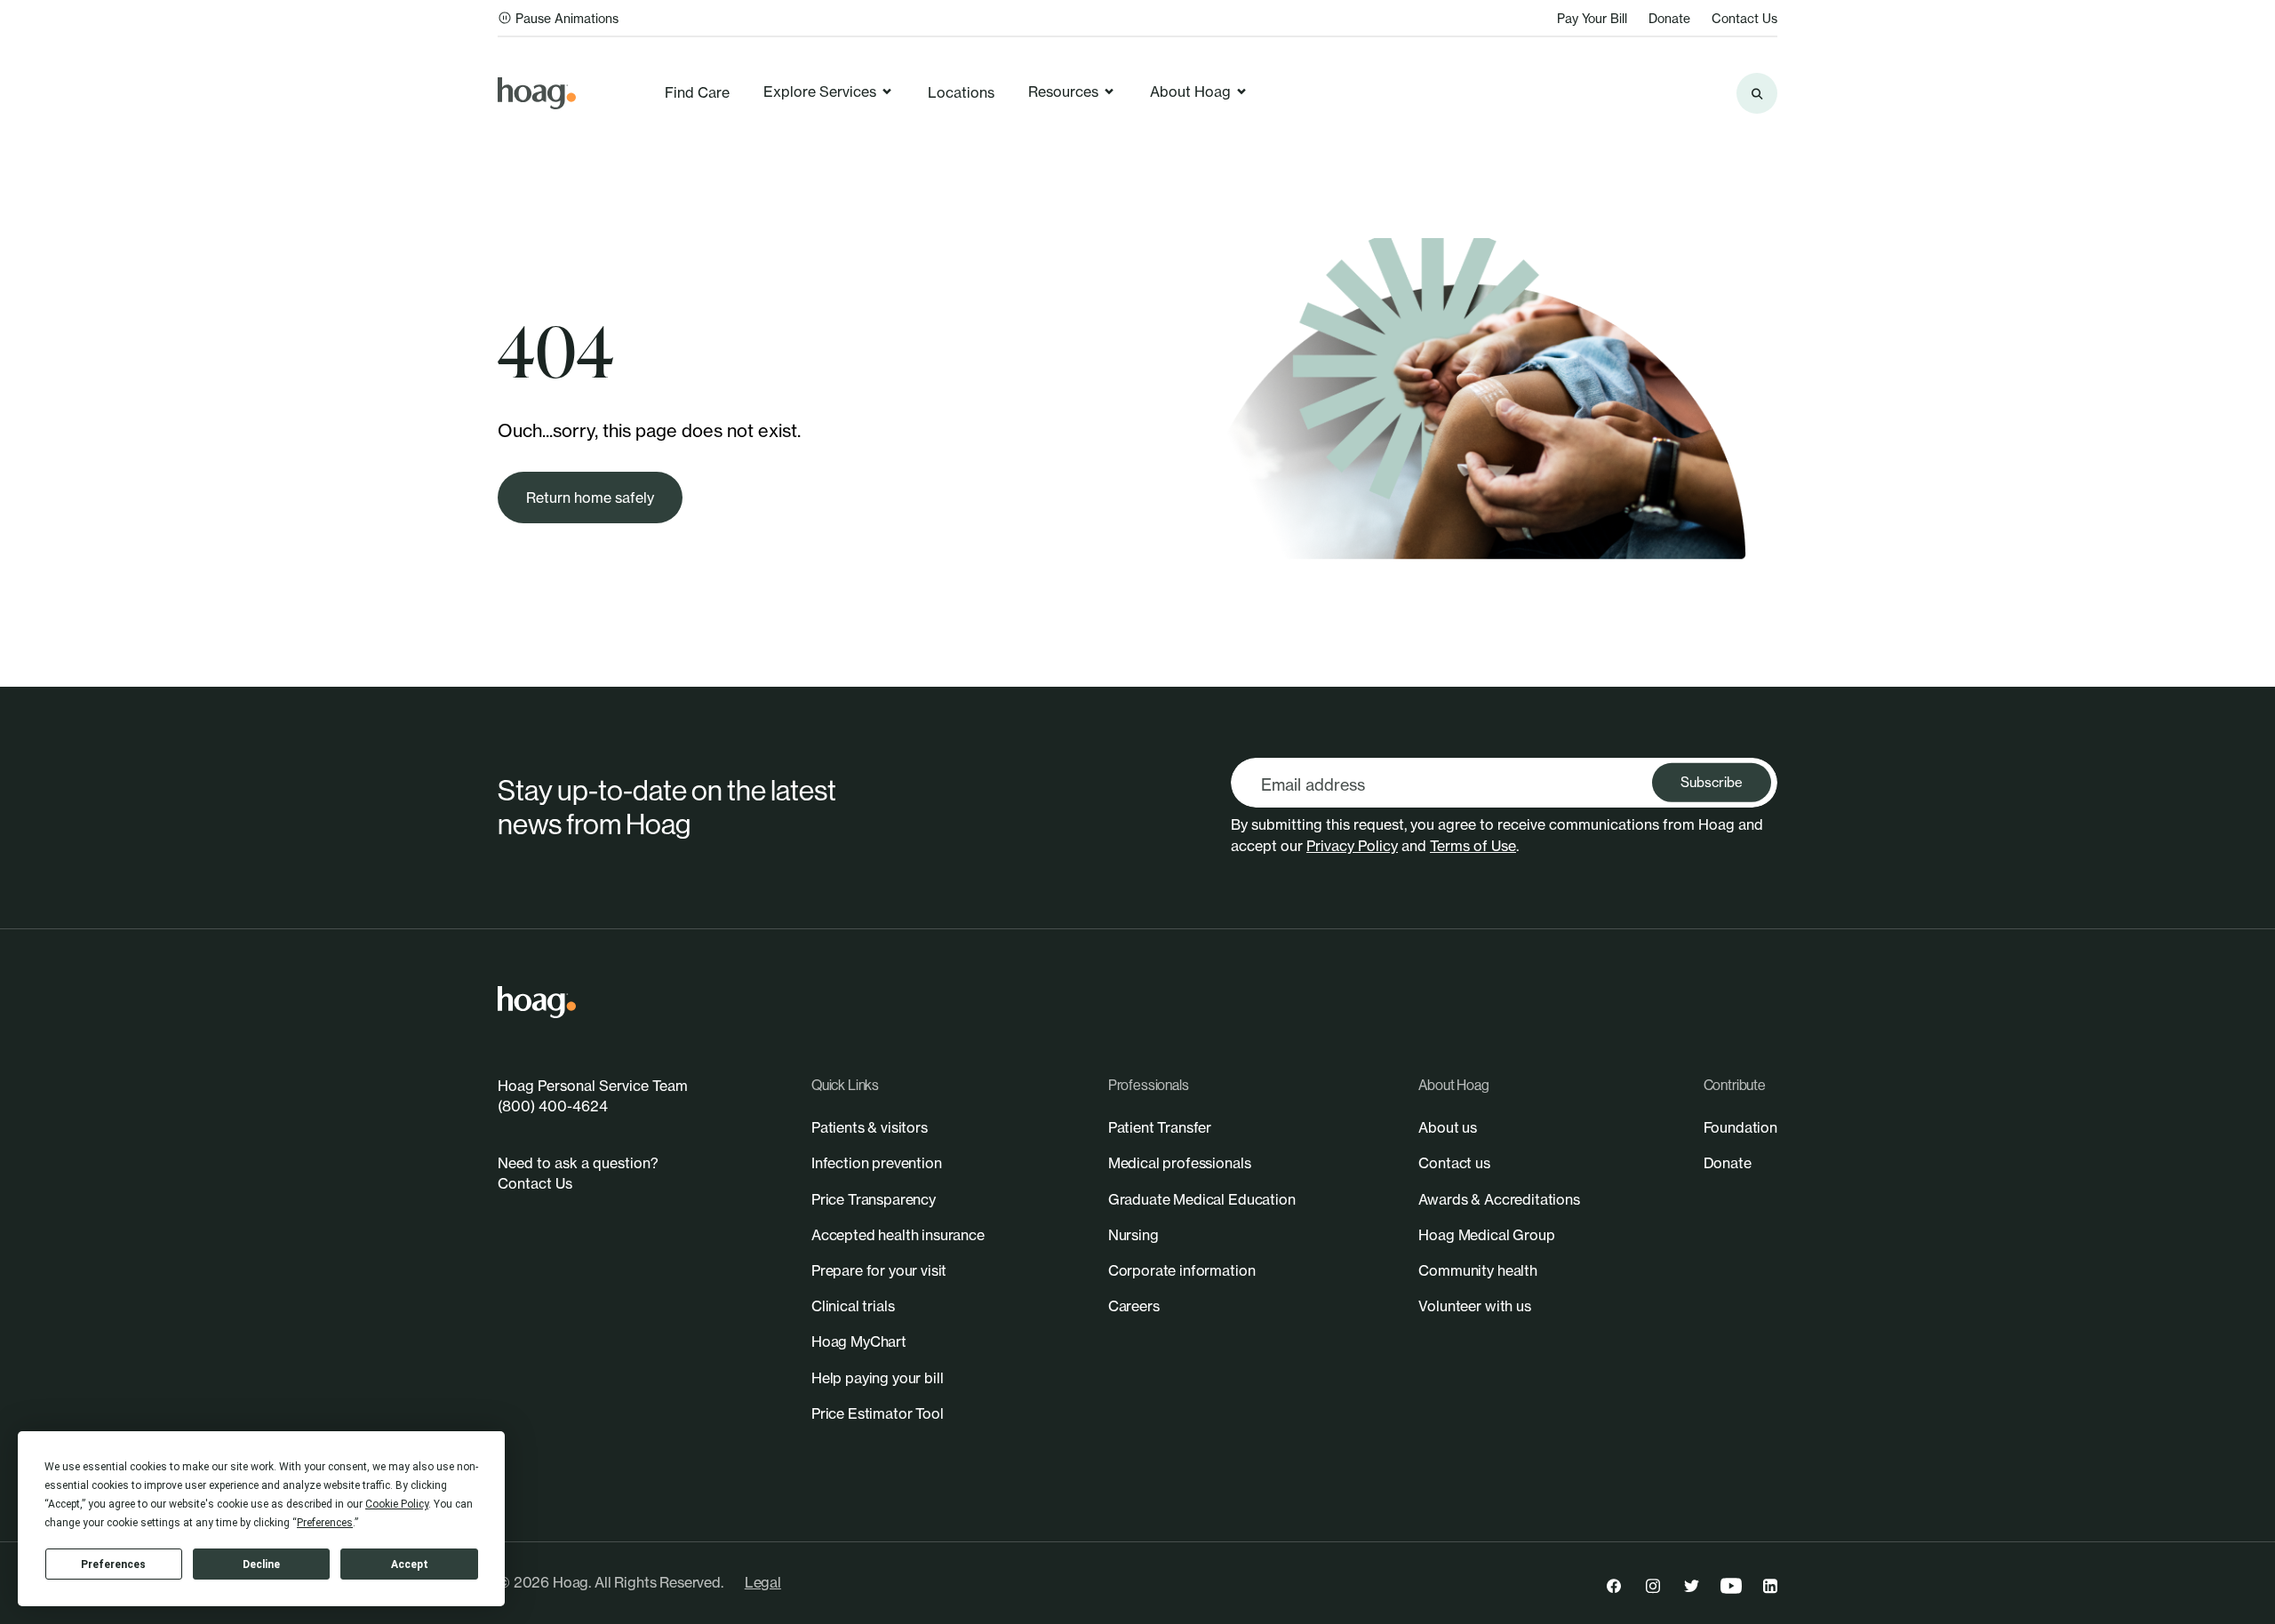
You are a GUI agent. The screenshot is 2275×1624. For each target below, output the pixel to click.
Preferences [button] (325, 1523)
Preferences (113, 1564)
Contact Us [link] (1744, 18)
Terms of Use (1473, 846)
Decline (261, 1564)
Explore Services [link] (820, 92)
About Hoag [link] (1190, 92)
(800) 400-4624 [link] (553, 1106)
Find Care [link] (697, 92)
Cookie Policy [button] (397, 1504)
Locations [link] (961, 92)
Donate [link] (1669, 18)
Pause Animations (567, 18)
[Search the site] (1757, 93)
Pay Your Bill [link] (1592, 18)
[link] (537, 93)
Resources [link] (1063, 92)
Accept (410, 1564)
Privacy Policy (1352, 846)
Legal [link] (763, 1582)
